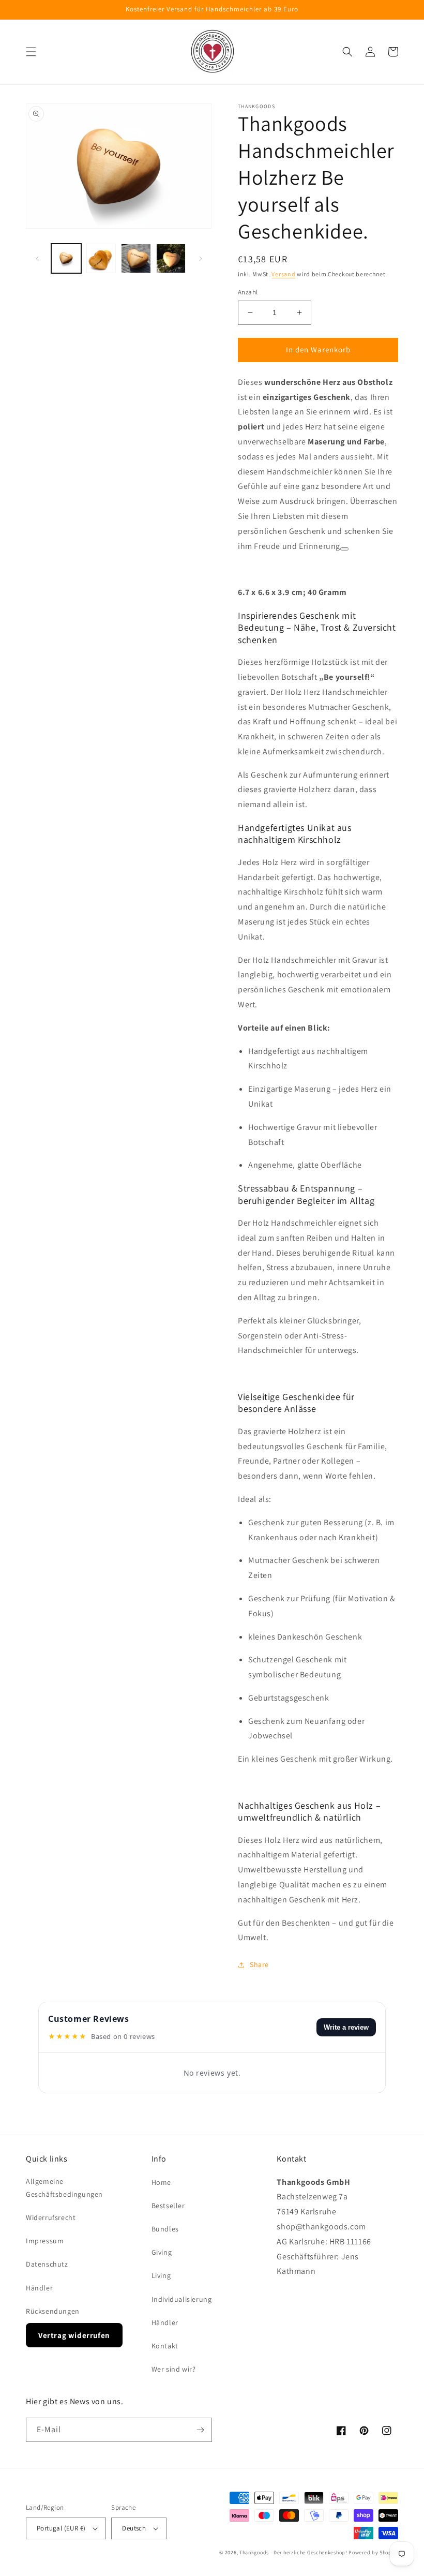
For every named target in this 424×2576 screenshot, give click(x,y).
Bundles (165, 2229)
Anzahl (248, 292)
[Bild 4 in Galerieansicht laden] (171, 259)
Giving (162, 2252)
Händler (39, 2288)
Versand (283, 274)
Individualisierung (182, 2299)
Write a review (346, 2027)
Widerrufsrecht (51, 2217)
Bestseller (168, 2206)
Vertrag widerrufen (74, 2335)
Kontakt (165, 2346)
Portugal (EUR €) (61, 2528)
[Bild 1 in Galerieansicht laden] (66, 259)
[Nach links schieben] (37, 259)
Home (161, 2182)
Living (161, 2275)
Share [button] (259, 1964)
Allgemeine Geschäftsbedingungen (64, 2188)
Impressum (45, 2241)
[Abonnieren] (200, 2430)
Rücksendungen (53, 2311)
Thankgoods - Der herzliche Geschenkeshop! (293, 2552)
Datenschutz (47, 2264)
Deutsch (134, 2528)
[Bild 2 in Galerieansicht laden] (101, 259)
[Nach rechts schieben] (201, 259)
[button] (31, 52)
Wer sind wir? (174, 2369)
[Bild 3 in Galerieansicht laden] (136, 259)
